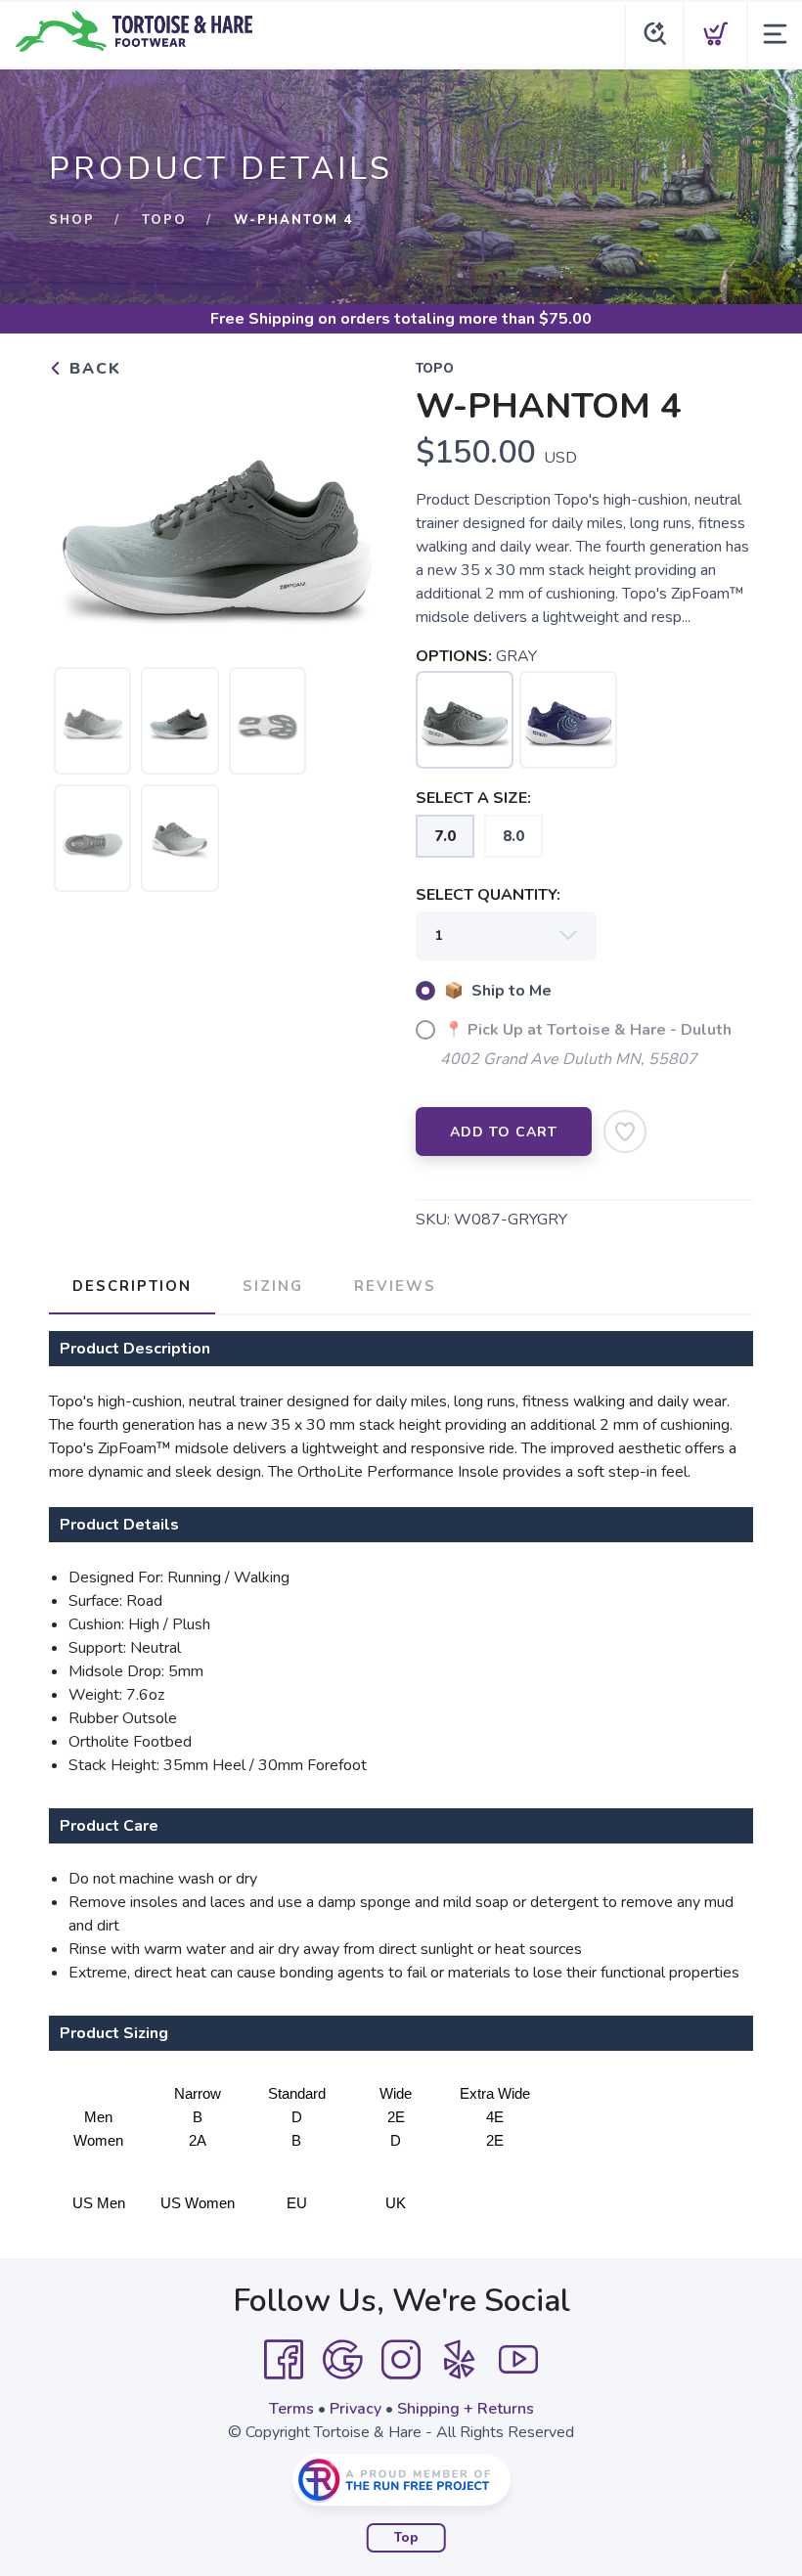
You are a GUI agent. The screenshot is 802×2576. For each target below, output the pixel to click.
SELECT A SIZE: (473, 798)
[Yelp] (460, 2360)
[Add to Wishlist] (625, 1132)
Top (406, 2538)
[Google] (342, 2360)
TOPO (164, 220)
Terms (291, 2409)
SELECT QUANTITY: (488, 895)
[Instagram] (401, 2360)
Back (92, 369)
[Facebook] (284, 2360)
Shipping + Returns (466, 2409)
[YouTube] (518, 2360)
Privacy (356, 2409)
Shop (72, 220)
